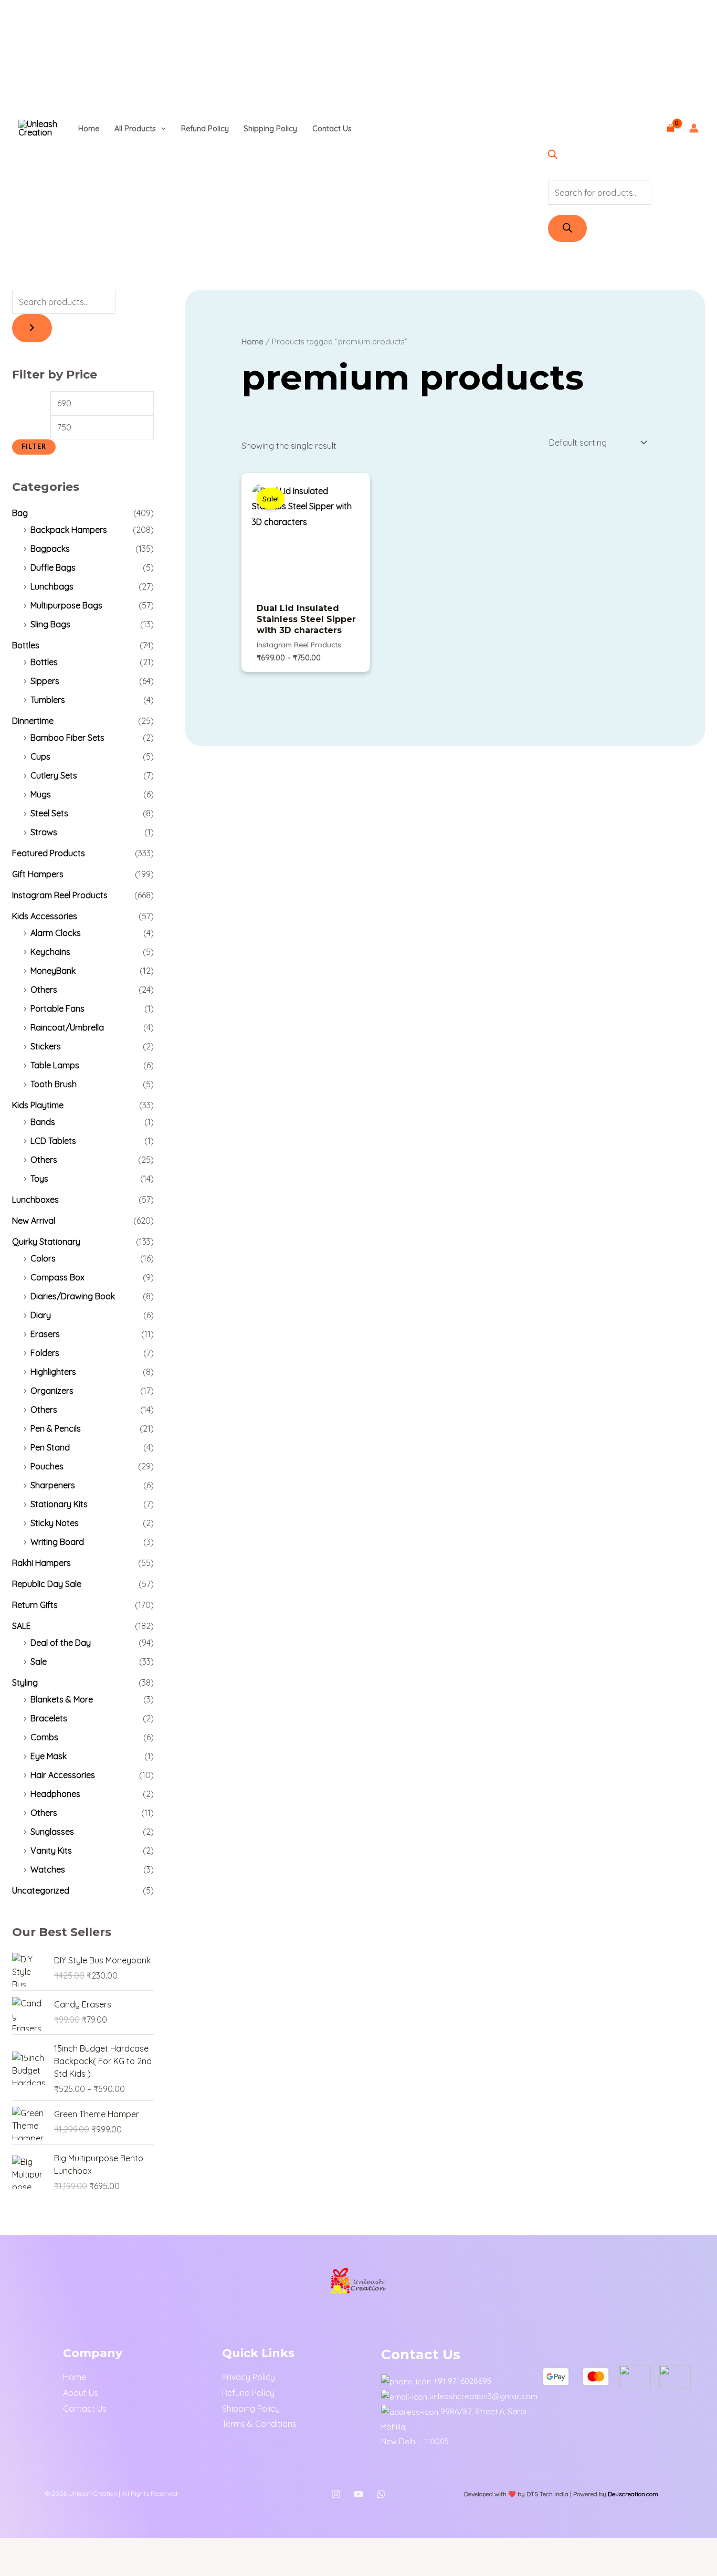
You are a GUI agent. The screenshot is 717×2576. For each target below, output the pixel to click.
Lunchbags (52, 586)
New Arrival (34, 1221)
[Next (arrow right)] (46, 2568)
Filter (34, 446)
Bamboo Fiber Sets (67, 738)
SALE (22, 1626)
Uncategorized (41, 1890)
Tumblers (48, 700)
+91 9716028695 (462, 2381)
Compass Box (57, 1277)
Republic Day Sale (47, 1584)
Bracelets (49, 1718)
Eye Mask (49, 1756)
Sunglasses (52, 1832)
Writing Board (57, 1542)
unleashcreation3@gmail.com (483, 2396)
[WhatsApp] (381, 2494)
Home (89, 129)
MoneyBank (53, 971)
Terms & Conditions (259, 2424)
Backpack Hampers (69, 530)
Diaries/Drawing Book (73, 1296)
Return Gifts (35, 1605)
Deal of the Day (61, 1643)
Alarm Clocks (56, 933)
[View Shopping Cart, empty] (670, 128)
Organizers (52, 1391)
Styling (25, 1683)
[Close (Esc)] (109, 2549)
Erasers (45, 1334)
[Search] (567, 228)
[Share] (78, 2549)
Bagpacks (50, 549)
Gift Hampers (38, 874)
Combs (44, 1737)
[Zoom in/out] (15, 2549)
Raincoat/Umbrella (67, 1027)
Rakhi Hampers (41, 1563)
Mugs (41, 794)
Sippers (45, 681)
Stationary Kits (59, 1504)
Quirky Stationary (46, 1242)
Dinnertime (33, 721)
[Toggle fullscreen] (46, 2549)
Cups (40, 756)
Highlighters (53, 1372)
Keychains (50, 952)
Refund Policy (205, 129)
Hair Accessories (63, 1775)
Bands (43, 1122)
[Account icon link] (694, 128)
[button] (161, 129)
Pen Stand (50, 1447)
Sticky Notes (55, 1523)
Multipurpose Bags (66, 605)
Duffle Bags (53, 567)
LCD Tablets (53, 1141)
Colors (43, 1258)
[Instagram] (336, 2494)
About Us (81, 2393)
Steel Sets (49, 813)
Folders (45, 1353)
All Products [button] (135, 129)
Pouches (47, 1466)
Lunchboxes (35, 1200)
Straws (44, 832)
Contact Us (332, 129)
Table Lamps (55, 1065)
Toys (39, 1179)
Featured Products (49, 853)
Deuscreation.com (633, 2494)
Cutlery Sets (54, 775)
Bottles (26, 645)
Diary (41, 1315)
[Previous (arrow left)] (15, 2568)
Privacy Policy (249, 2377)
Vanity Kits (51, 1850)
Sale (39, 1662)
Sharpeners (53, 1485)
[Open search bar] (553, 156)
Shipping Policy (270, 129)
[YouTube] (358, 2494)
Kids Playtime (38, 1105)
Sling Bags (50, 624)
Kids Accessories (45, 916)
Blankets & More (62, 1699)
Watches (48, 1869)
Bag (20, 513)
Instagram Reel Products (60, 895)
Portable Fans (57, 1008)
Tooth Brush (54, 1084)
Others (44, 990)
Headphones (55, 1794)
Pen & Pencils (56, 1428)
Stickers (46, 1046)
